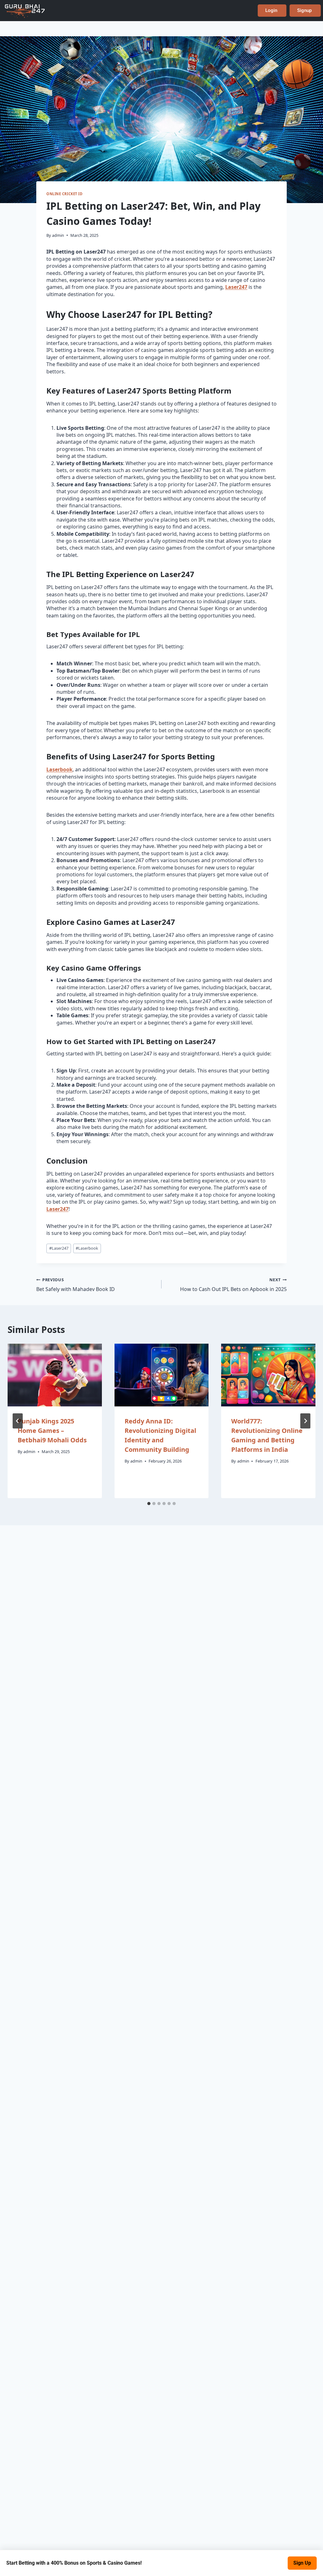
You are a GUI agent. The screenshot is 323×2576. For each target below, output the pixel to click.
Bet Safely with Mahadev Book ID (76, 1285)
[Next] (305, 1421)
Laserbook (59, 769)
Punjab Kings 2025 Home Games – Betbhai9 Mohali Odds (52, 1431)
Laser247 (236, 287)
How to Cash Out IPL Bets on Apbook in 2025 (233, 1285)
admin (58, 235)
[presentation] (55, 1375)
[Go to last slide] (18, 1421)
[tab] (149, 1504)
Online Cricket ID (65, 194)
